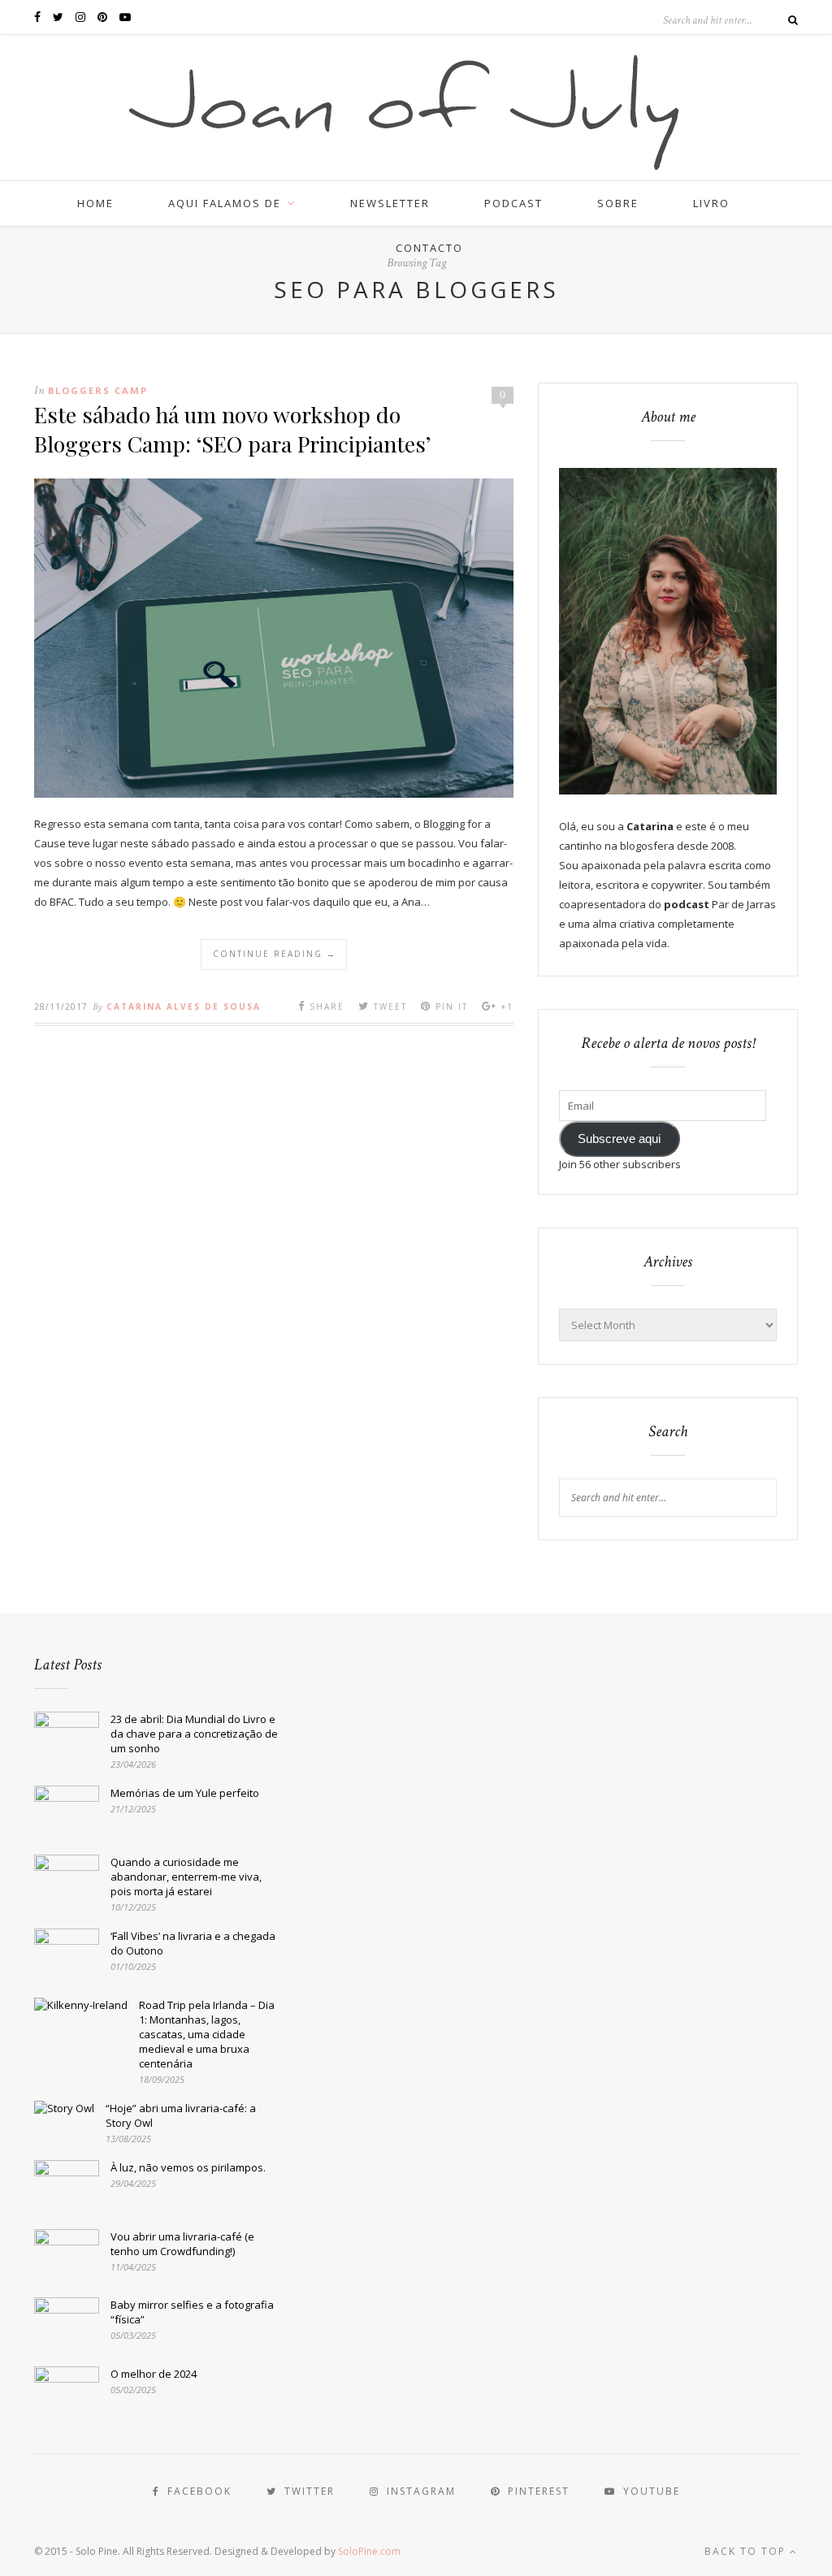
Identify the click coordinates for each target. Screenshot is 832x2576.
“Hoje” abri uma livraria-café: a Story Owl (181, 2115)
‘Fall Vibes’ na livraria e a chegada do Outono (193, 1943)
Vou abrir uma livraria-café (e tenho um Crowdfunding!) (182, 2244)
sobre (618, 203)
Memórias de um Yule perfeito (185, 1793)
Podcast (513, 203)
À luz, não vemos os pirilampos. (188, 2167)
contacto (429, 248)
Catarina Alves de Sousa (184, 1007)
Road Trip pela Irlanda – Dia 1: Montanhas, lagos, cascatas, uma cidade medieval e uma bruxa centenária (207, 2034)
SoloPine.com (369, 2551)
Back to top (747, 2551)
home (95, 203)
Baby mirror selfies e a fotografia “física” (192, 2312)
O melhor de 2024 (154, 2374)
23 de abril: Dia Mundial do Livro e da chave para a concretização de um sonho (194, 1734)
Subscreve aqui (619, 1139)
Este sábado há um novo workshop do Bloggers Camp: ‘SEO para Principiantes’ (232, 429)
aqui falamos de (225, 203)
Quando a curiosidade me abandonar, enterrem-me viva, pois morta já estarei (186, 1877)
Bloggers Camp (98, 390)
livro (711, 203)
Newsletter (390, 203)
